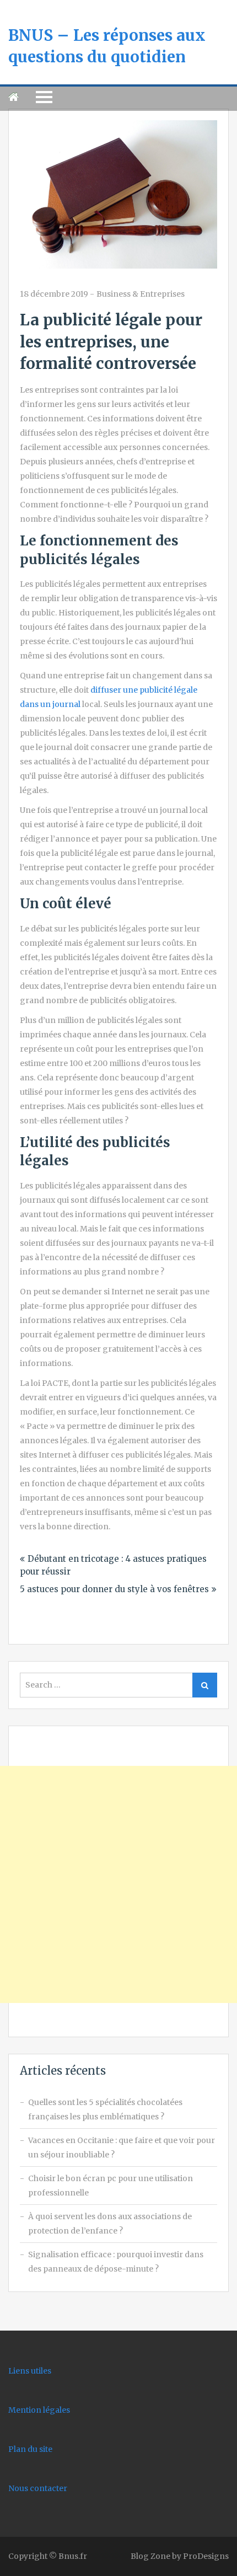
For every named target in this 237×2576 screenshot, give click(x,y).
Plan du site (30, 2449)
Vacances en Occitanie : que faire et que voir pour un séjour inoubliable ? (122, 2147)
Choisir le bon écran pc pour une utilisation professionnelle (111, 2186)
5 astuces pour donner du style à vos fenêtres (114, 1589)
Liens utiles (30, 2371)
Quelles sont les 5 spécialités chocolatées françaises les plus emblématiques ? (105, 2109)
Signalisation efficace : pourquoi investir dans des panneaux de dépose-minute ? (116, 2262)
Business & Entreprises (141, 294)
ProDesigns (206, 2556)
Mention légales (39, 2410)
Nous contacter (38, 2488)
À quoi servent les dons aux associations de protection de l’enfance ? (110, 2224)
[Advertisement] (118, 1884)
